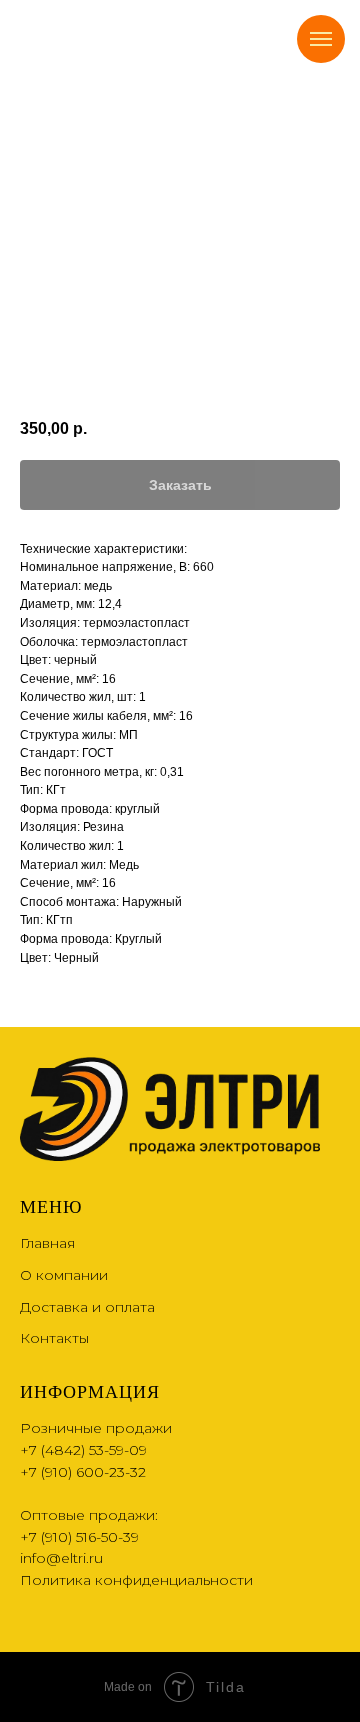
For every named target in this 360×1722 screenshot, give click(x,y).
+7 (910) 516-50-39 (79, 1537)
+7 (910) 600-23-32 (83, 1472)
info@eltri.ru (61, 1558)
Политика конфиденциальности (136, 1580)
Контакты (54, 1338)
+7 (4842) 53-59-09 (83, 1450)
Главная (47, 1243)
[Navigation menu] (321, 39)
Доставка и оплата (87, 1307)
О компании (64, 1275)
